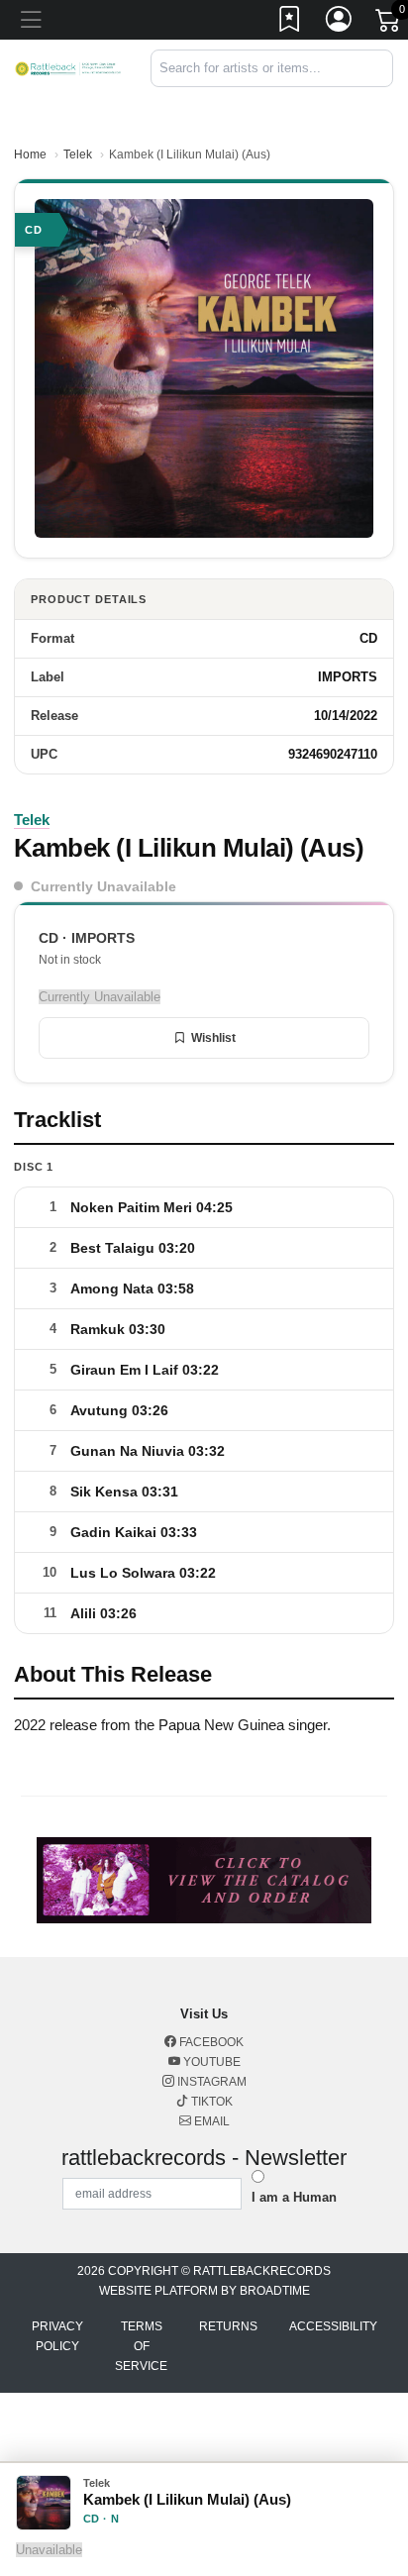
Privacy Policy (57, 2336)
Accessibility (333, 2326)
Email (210, 2121)
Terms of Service (141, 2346)
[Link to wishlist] (290, 23)
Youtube (210, 2062)
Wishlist (213, 1038)
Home (30, 155)
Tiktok (210, 2102)
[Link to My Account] (340, 23)
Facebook (210, 2042)
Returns (228, 2326)
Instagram (210, 2082)
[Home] (68, 68)
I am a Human (294, 2197)
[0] (389, 24)
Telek (78, 155)
